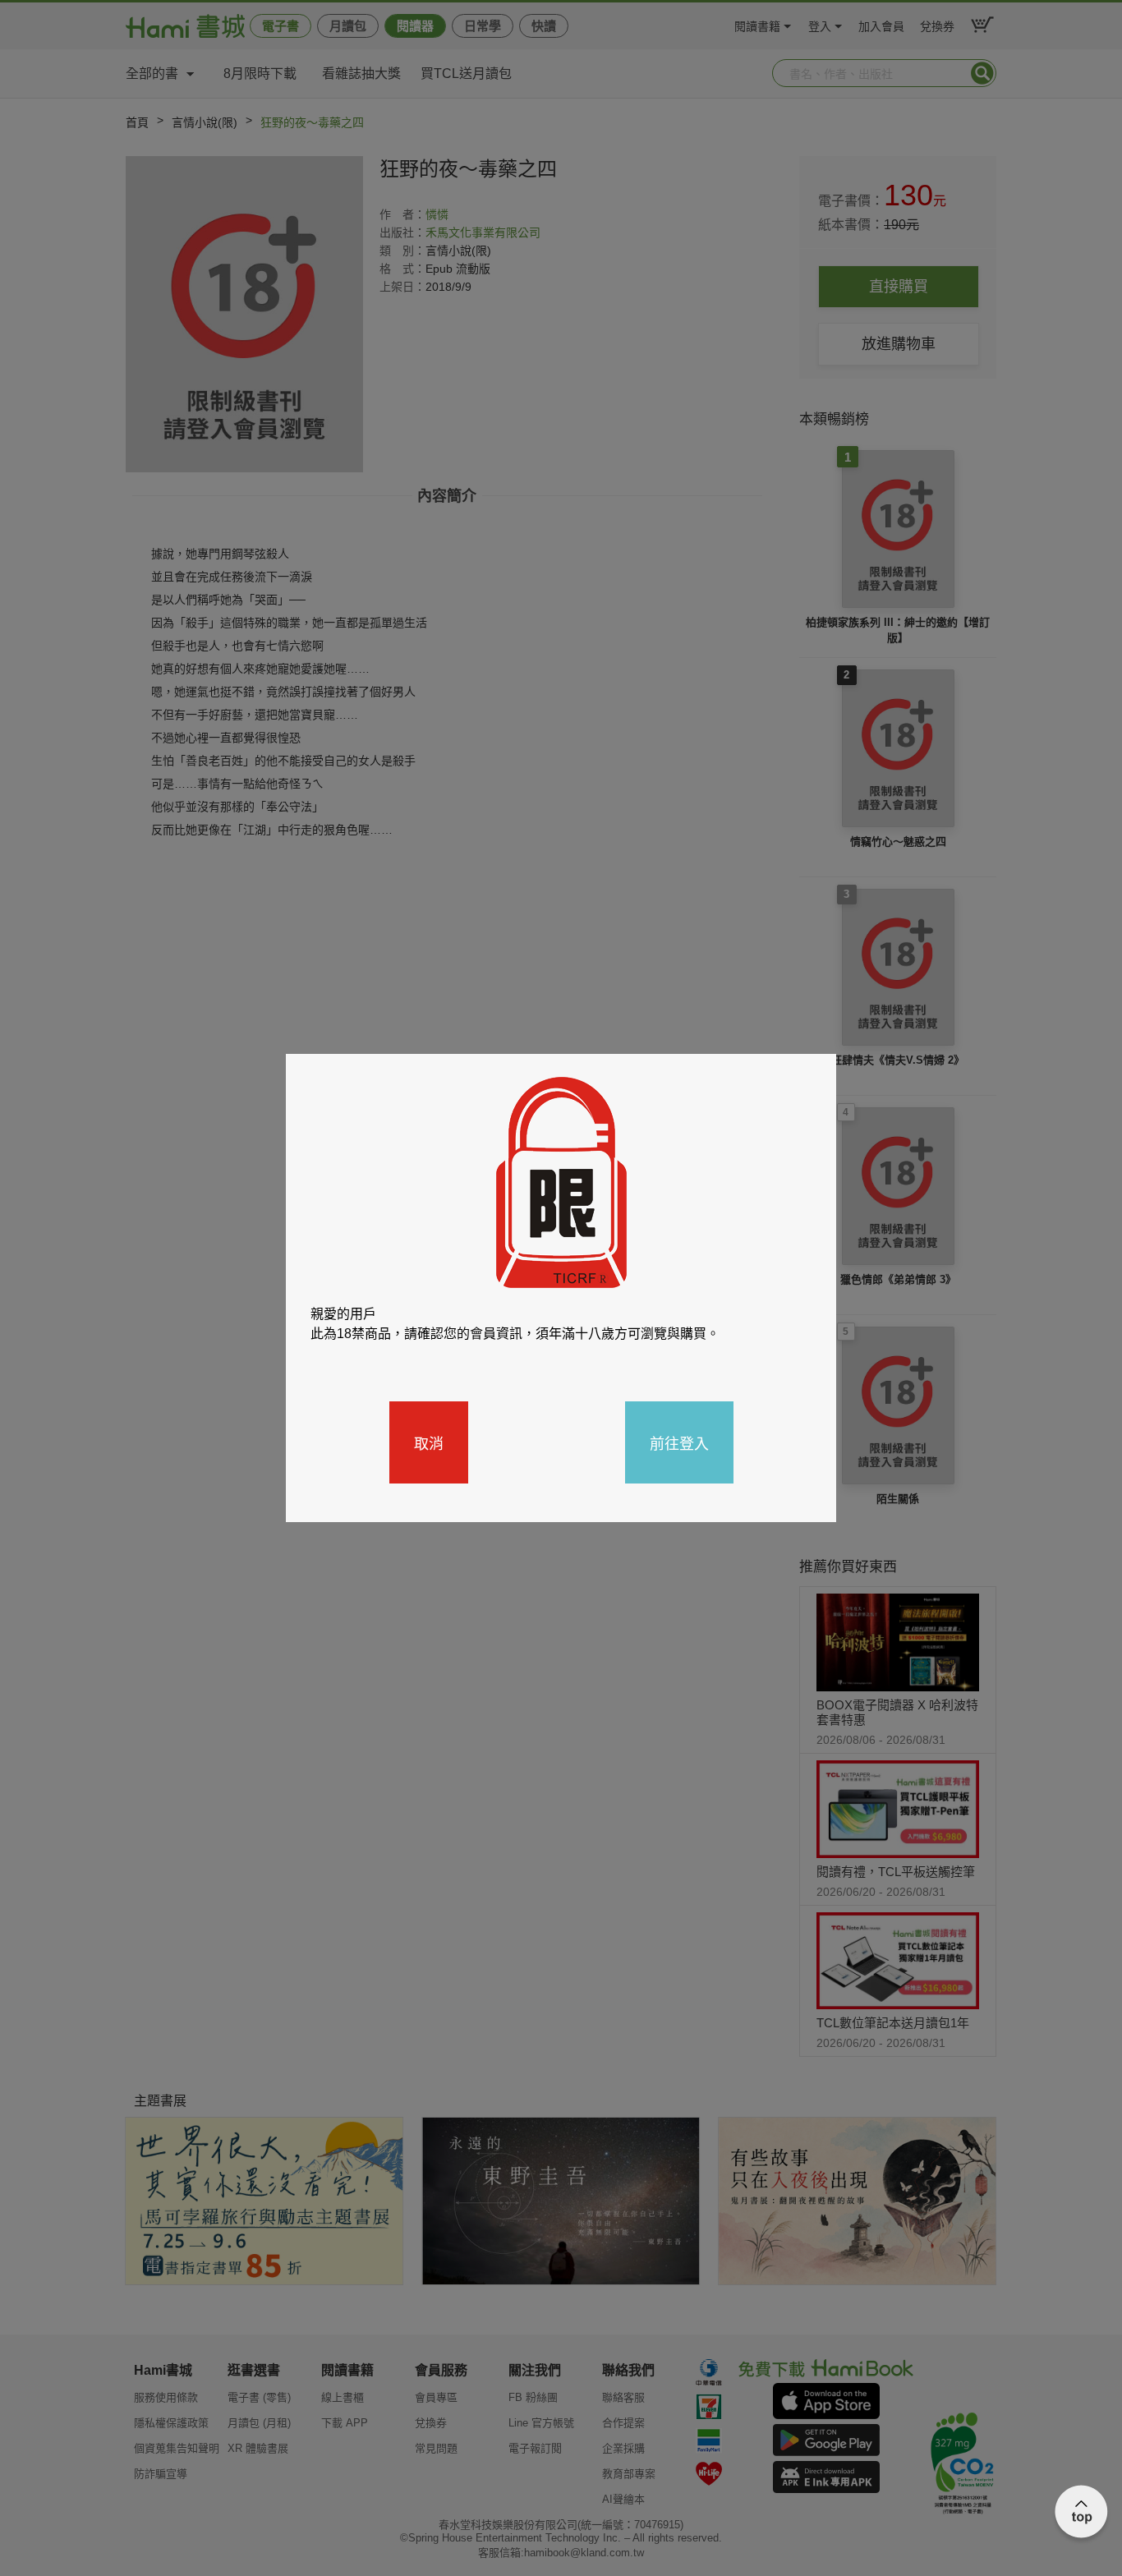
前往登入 (679, 1442)
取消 (429, 1442)
